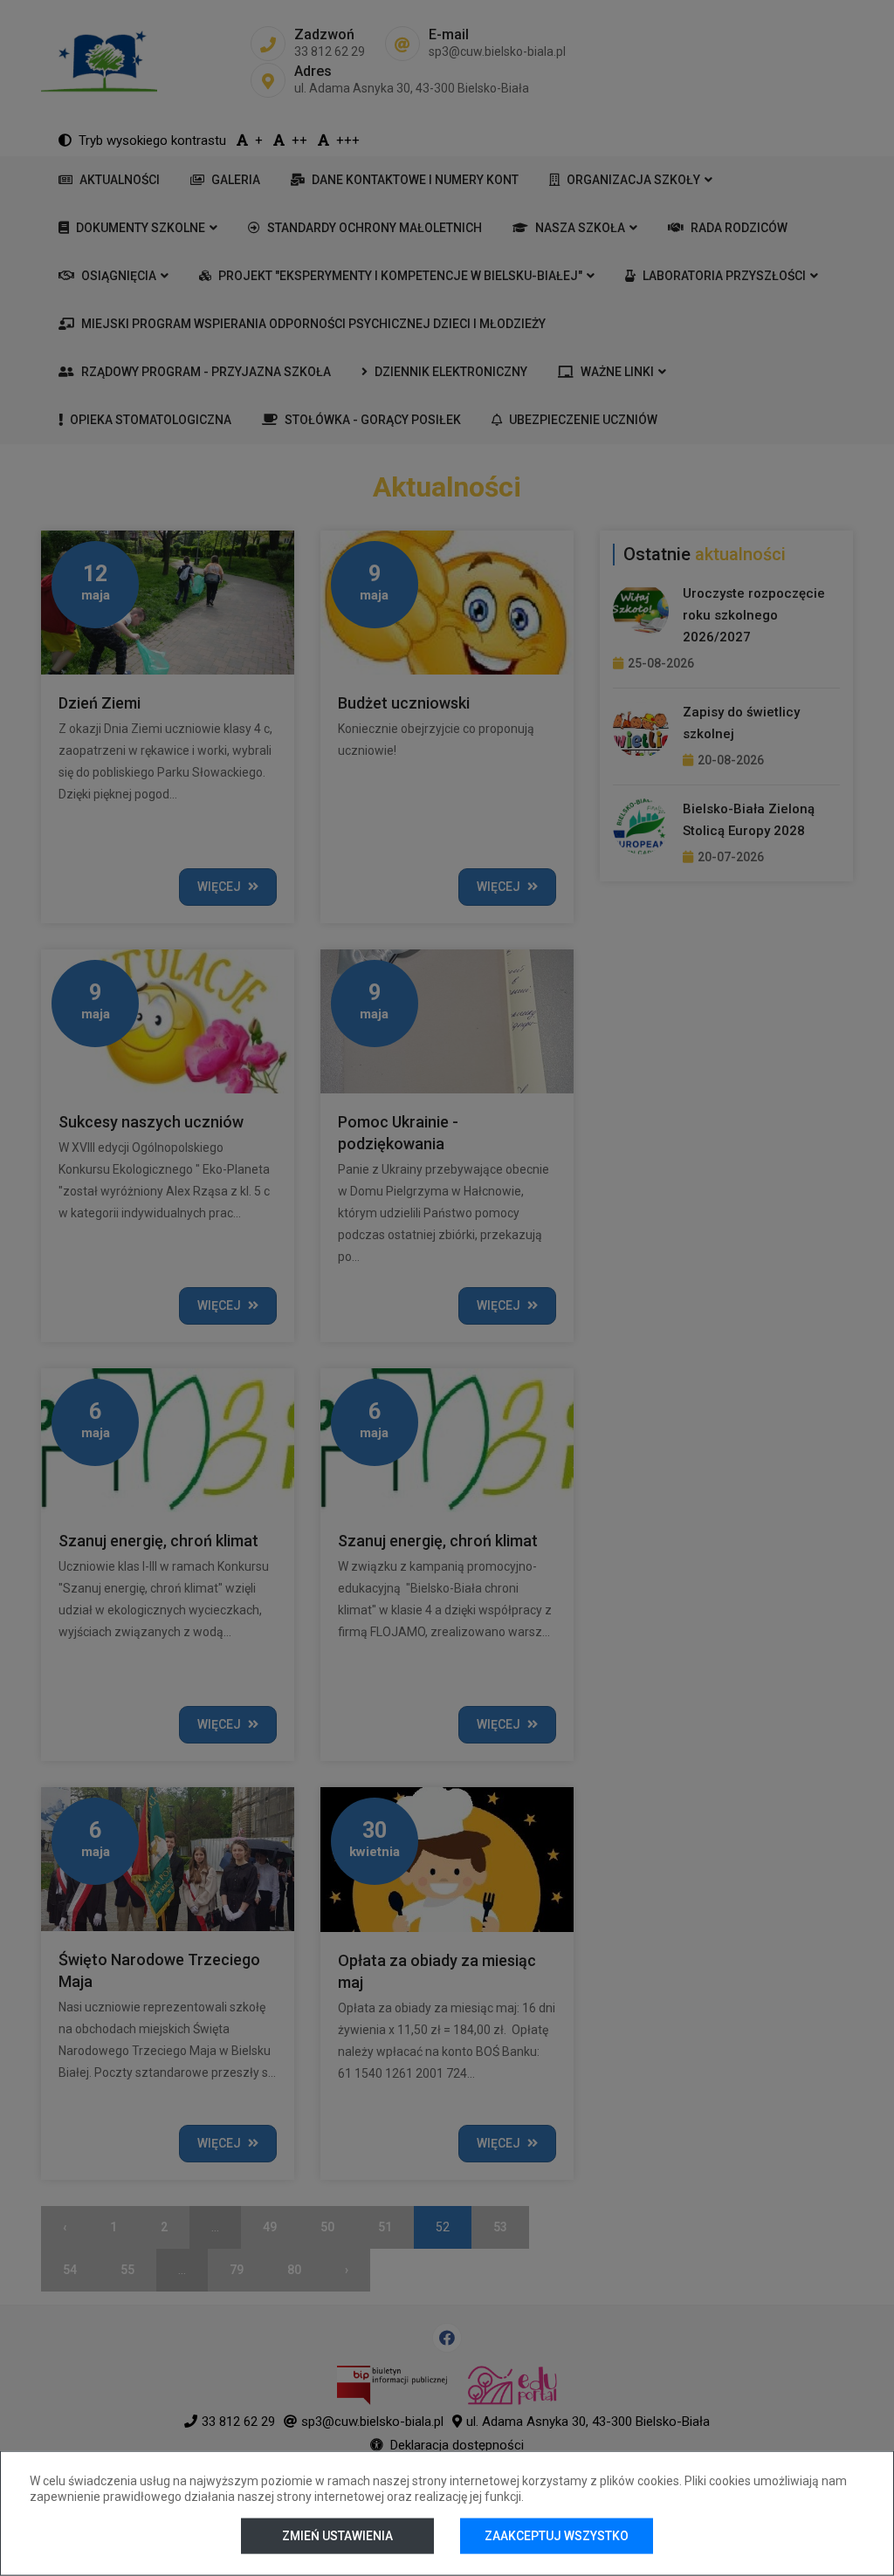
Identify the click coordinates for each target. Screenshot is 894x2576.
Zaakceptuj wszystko (557, 2536)
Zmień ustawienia (337, 2536)
